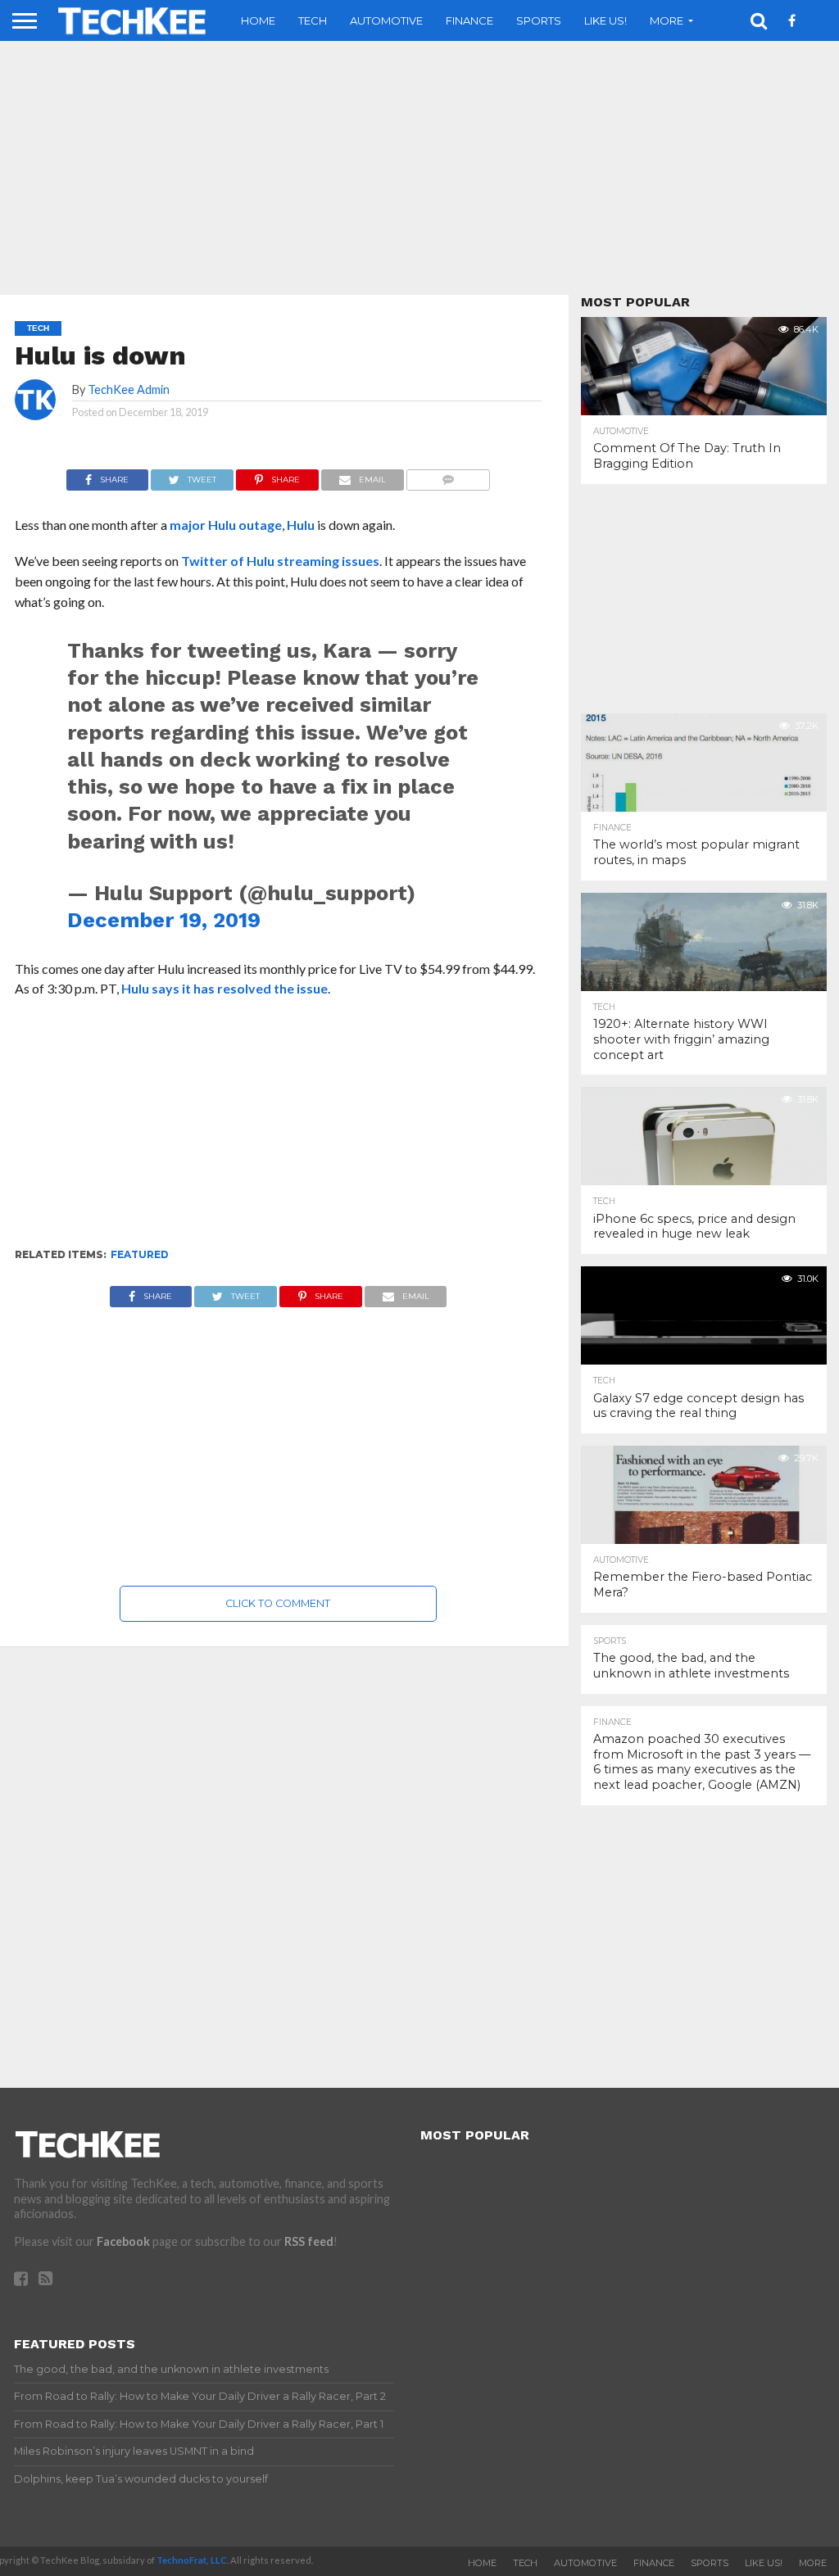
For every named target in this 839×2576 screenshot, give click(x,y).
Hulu (302, 525)
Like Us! (605, 20)
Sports (539, 20)
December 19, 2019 (164, 920)
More (667, 20)
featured (140, 1254)
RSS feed (309, 2241)
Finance (469, 20)
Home (258, 20)
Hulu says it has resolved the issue (224, 988)
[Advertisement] (278, 1130)
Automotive (386, 20)
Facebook (123, 2241)
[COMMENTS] (449, 475)
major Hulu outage (226, 525)
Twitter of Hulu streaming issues (280, 561)
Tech (313, 20)
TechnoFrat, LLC (192, 2560)
